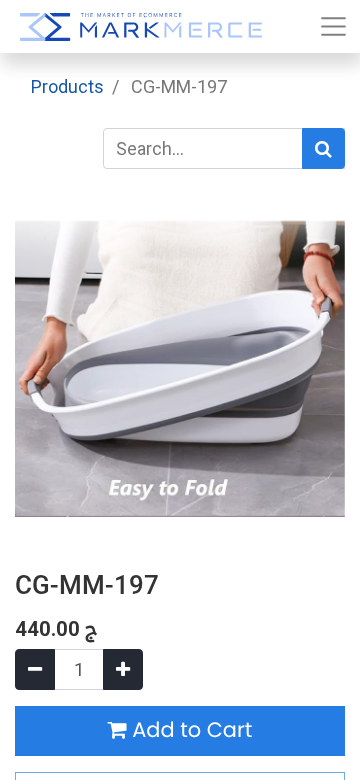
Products (67, 86)
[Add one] (123, 669)
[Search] (323, 148)
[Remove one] (35, 669)
